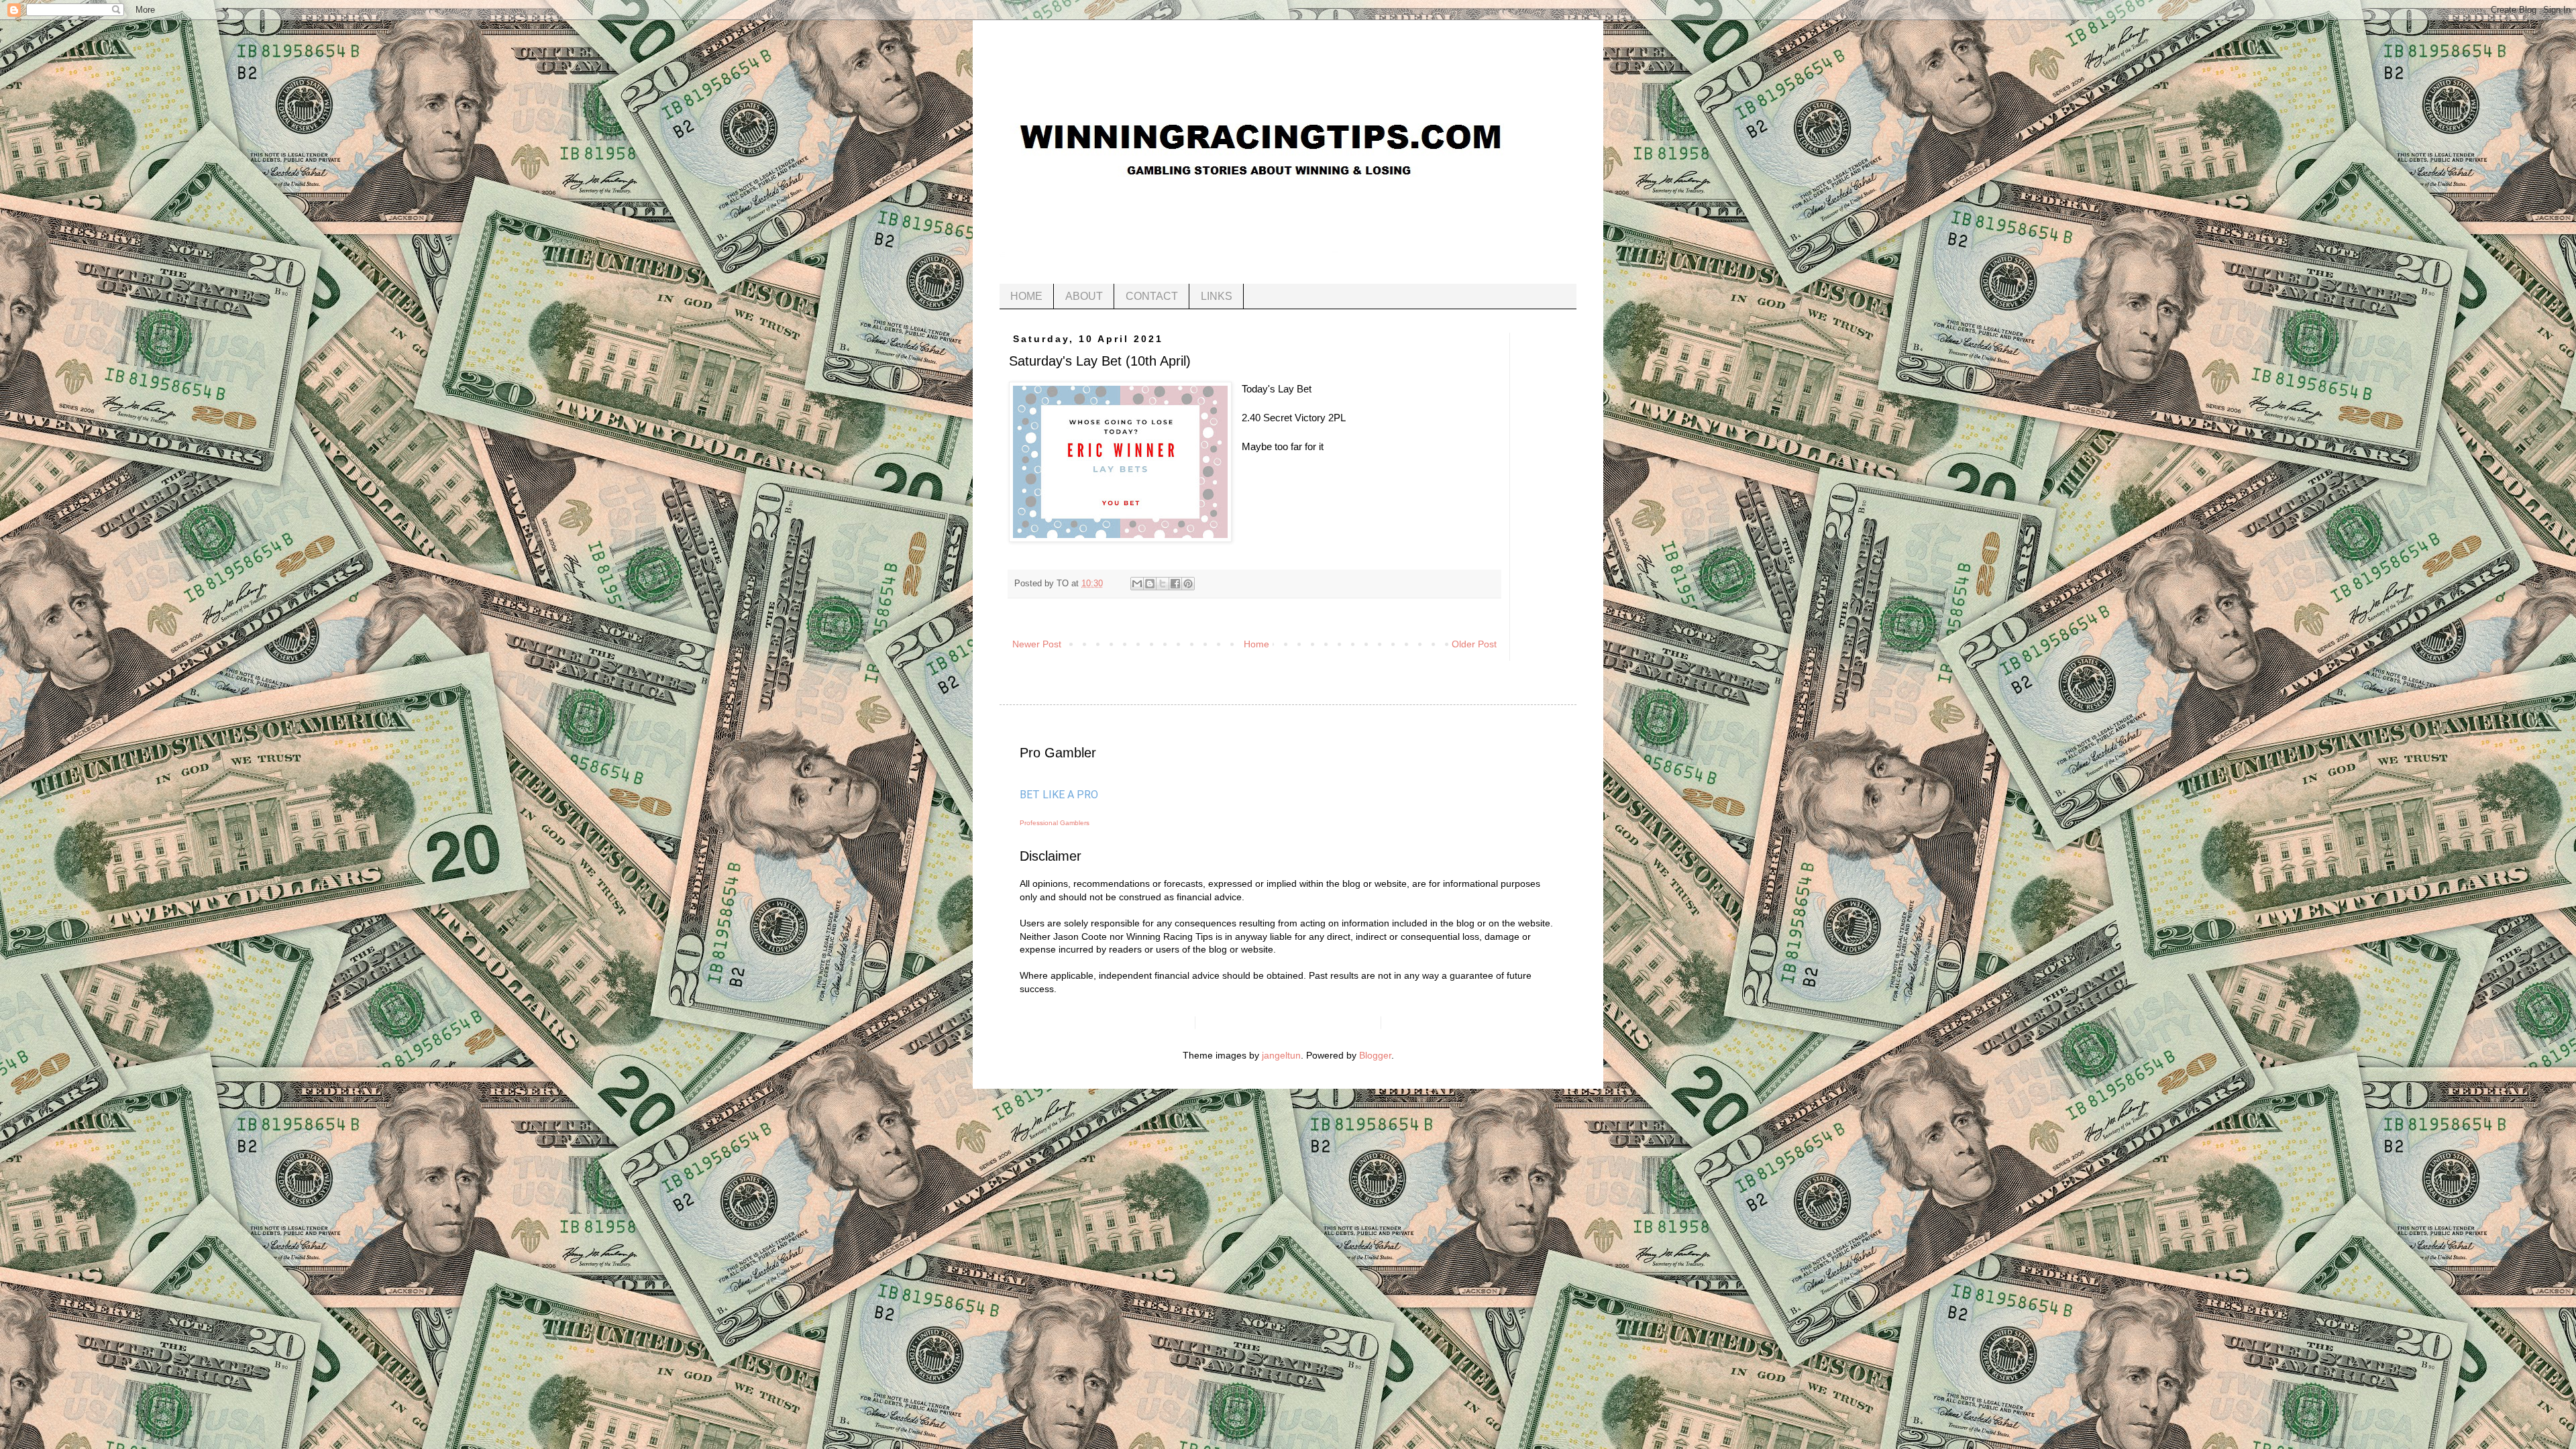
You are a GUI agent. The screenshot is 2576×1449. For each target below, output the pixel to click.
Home (1256, 644)
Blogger (1375, 1055)
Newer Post (1037, 644)
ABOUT (1084, 296)
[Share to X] (1163, 584)
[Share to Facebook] (1175, 584)
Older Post (1474, 644)
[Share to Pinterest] (1188, 584)
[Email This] (1137, 584)
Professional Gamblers (1055, 823)
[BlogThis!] (1150, 584)
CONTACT (1152, 296)
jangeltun (1281, 1055)
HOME (1026, 296)
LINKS (1217, 296)
